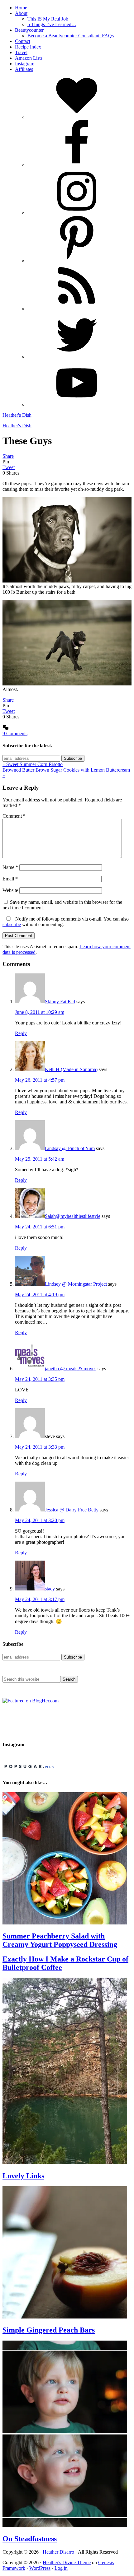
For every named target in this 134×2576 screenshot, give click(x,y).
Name (10, 867)
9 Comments (15, 733)
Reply (21, 1033)
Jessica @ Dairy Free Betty (72, 1510)
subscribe (12, 924)
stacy (50, 1589)
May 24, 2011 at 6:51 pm (40, 1227)
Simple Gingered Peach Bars (49, 2330)
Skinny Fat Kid (60, 1002)
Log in (61, 2568)
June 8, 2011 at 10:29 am (40, 1012)
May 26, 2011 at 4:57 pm (40, 1080)
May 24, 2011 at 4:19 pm (40, 1295)
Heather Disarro (58, 2552)
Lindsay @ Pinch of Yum (70, 1148)
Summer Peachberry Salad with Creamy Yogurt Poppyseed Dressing (60, 1940)
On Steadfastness (30, 2539)
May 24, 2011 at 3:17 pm (40, 1599)
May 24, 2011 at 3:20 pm (40, 1520)
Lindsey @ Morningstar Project (76, 1284)
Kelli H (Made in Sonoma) (71, 1069)
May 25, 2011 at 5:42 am (40, 1159)
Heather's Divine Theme (67, 2562)
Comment (14, 816)
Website (10, 890)
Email (10, 879)
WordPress (40, 2568)
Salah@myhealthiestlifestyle (73, 1216)
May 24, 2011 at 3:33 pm (40, 1447)
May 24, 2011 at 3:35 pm (40, 1379)
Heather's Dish (17, 415)
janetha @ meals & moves (71, 1369)
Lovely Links (23, 2176)
